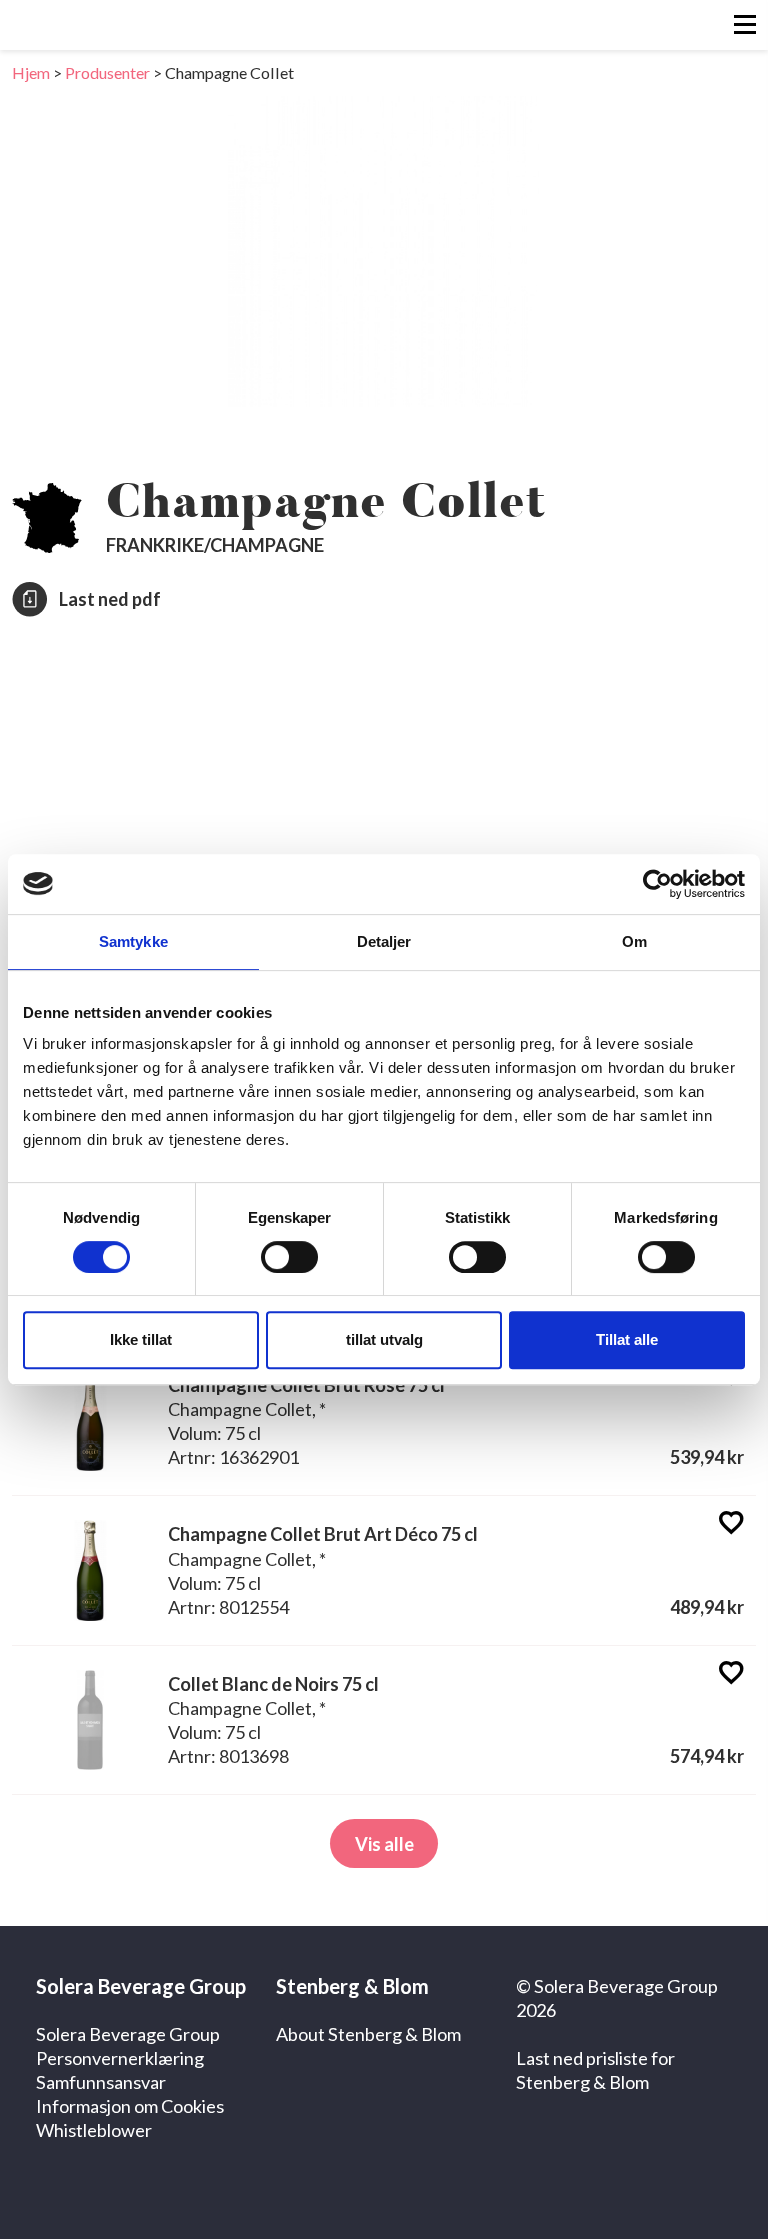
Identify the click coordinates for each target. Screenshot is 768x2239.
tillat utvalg (384, 1339)
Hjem (31, 72)
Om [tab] (634, 941)
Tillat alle (627, 1339)
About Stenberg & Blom (368, 2034)
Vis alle (384, 1844)
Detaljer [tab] (384, 941)
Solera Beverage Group (128, 2034)
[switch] (289, 1257)
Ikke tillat (141, 1339)
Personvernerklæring (120, 2058)
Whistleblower (94, 2130)
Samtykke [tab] (133, 941)
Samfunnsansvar (101, 2082)
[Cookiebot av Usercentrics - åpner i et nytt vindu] (657, 884)
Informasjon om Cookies (130, 2106)
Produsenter (107, 72)
